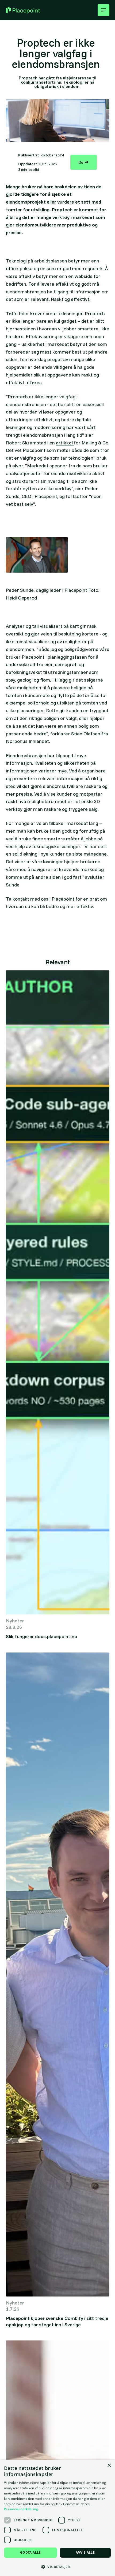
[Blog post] (58, 1292)
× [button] (109, 2466)
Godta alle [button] (30, 2552)
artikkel (65, 443)
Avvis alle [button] (85, 2552)
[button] (103, 10)
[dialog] (57, 2518)
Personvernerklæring (21, 2509)
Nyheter (15, 1621)
